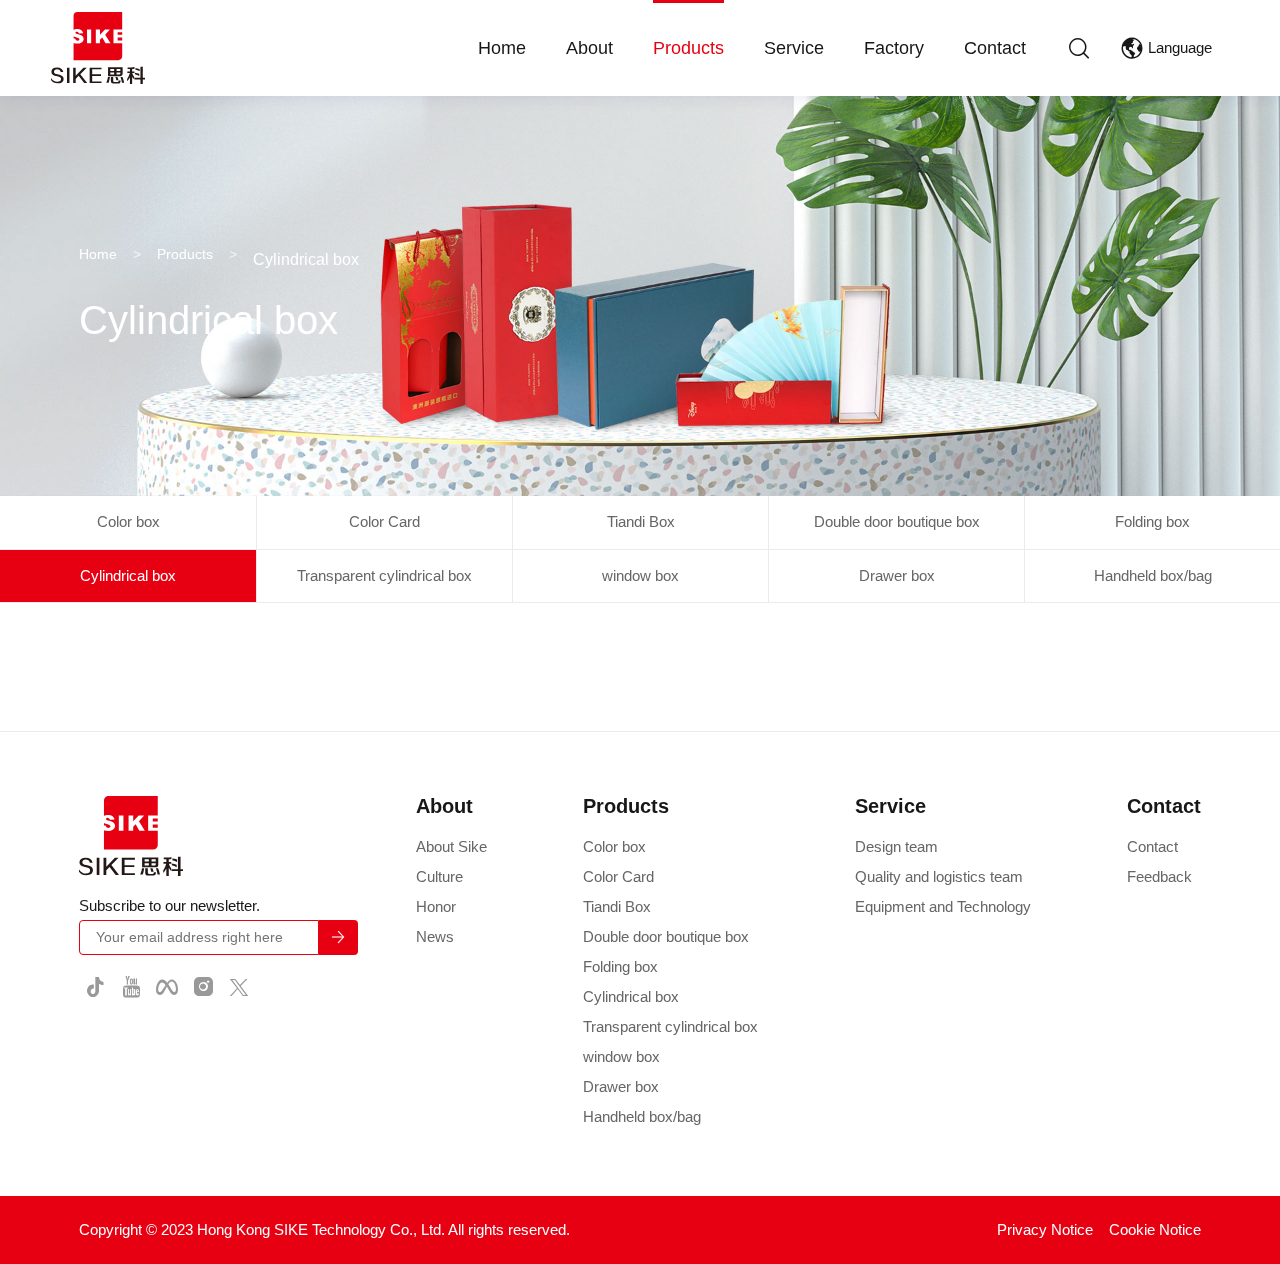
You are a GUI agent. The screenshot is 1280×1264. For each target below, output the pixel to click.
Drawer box (897, 575)
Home (502, 48)
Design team (896, 846)
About (589, 48)
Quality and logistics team (939, 876)
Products (688, 48)
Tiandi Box (641, 521)
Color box (128, 521)
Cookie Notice (1155, 1229)
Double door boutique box (897, 521)
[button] (1081, 48)
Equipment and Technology (943, 906)
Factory (894, 48)
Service (794, 48)
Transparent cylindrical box (384, 575)
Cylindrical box (128, 575)
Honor (436, 906)
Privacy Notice (1045, 1229)
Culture (439, 876)
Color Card (384, 521)
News (435, 936)
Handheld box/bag (1153, 575)
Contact (995, 48)
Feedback (1159, 876)
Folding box (1152, 521)
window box (640, 575)
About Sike (451, 846)
